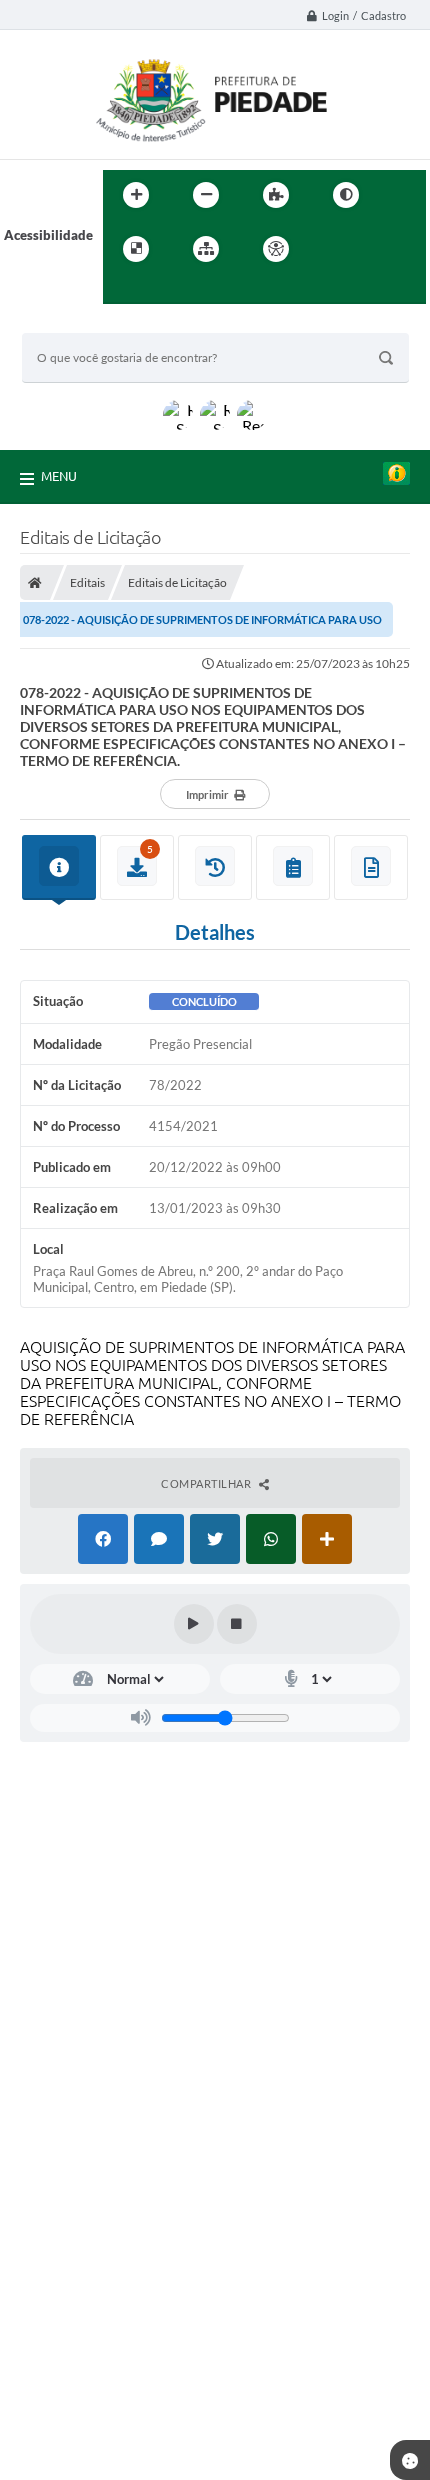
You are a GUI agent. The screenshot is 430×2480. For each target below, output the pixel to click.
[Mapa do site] (206, 249)
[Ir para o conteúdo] (333, 249)
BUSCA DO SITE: (81, 323)
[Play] (194, 1624)
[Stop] (237, 1624)
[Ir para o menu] (377, 249)
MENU (59, 476)
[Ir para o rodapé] (167, 290)
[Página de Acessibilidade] (276, 249)
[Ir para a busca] (123, 290)
